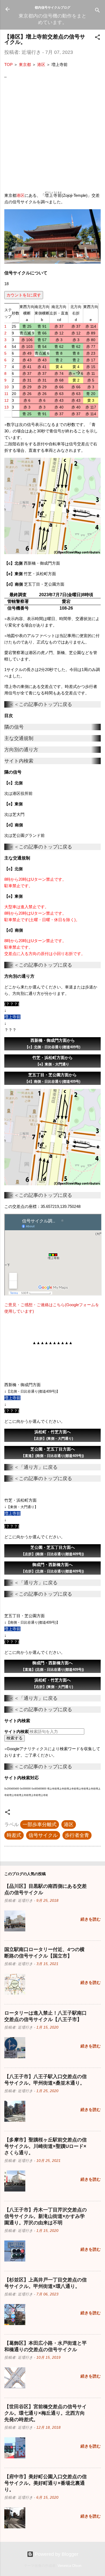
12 (6, 400)
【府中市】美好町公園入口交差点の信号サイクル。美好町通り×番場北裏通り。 (45, 2483)
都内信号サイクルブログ (52, 7)
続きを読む (91, 1919)
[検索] (97, 11)
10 (6, 387)
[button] (97, 38)
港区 (41, 64)
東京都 (25, 64)
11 (6, 394)
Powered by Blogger (56, 2554)
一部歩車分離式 (40, 1824)
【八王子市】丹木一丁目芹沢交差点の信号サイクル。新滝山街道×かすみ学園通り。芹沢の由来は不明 (45, 2216)
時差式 (14, 1835)
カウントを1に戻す (24, 295)
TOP (8, 64)
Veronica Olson (69, 2566)
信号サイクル (43, 1835)
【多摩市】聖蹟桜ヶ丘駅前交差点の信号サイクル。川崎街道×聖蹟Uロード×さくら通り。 (45, 2146)
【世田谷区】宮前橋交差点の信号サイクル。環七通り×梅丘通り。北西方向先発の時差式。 (45, 2413)
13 (6, 407)
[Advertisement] (52, 135)
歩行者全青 (77, 1835)
